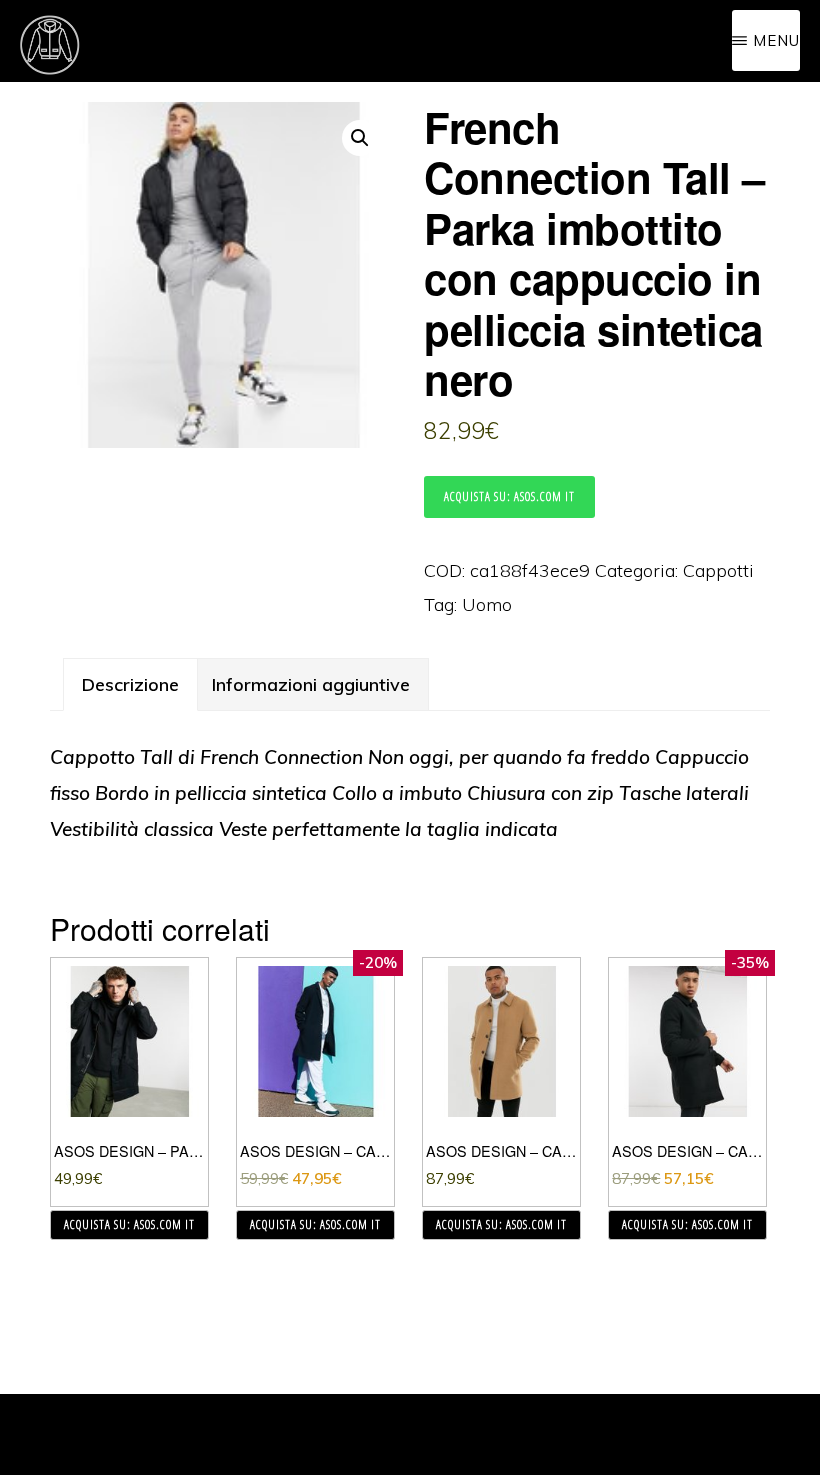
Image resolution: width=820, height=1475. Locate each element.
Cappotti (718, 570)
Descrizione (130, 684)
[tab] (130, 685)
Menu (776, 40)
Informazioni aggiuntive (311, 684)
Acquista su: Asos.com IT (509, 496)
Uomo (487, 604)
